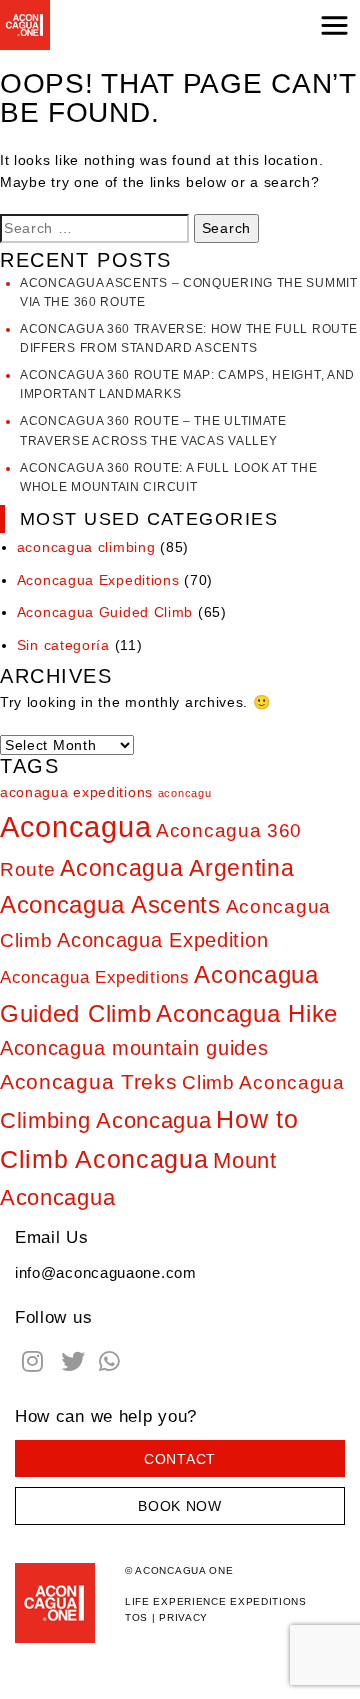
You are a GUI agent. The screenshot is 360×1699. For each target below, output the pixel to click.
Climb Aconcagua (263, 1082)
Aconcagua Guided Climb (105, 612)
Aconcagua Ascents (110, 905)
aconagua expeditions (76, 792)
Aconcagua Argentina (177, 868)
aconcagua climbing (86, 547)
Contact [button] (180, 1459)
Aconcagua (75, 826)
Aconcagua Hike (247, 1013)
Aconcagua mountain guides (134, 1048)
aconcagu (185, 793)
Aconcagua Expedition (162, 940)
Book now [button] (180, 1506)
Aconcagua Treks (89, 1082)
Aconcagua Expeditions (98, 580)
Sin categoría (63, 645)
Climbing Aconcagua (106, 1120)
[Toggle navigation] (334, 25)
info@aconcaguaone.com (106, 1272)
